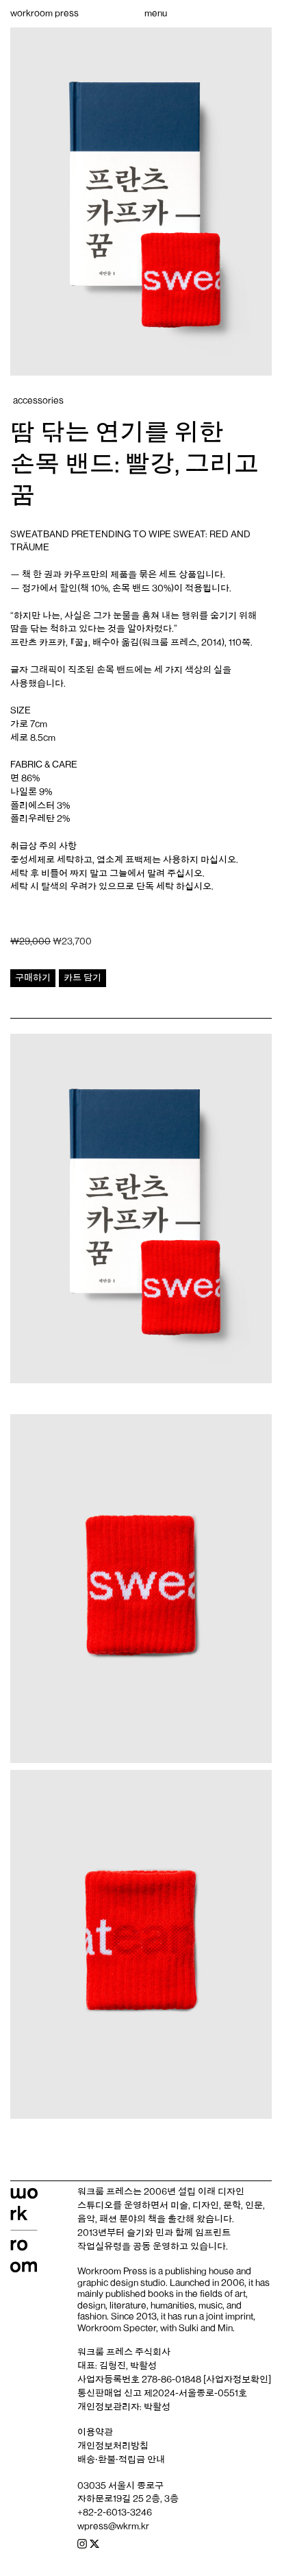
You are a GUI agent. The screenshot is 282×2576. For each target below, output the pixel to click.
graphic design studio (121, 2283)
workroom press (44, 13)
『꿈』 (79, 642)
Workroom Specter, (118, 2328)
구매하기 (33, 977)
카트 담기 (82, 977)
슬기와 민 (145, 2233)
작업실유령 (100, 2246)
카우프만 (81, 574)
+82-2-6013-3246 (115, 2512)
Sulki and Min (206, 2328)
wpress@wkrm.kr (113, 2526)
